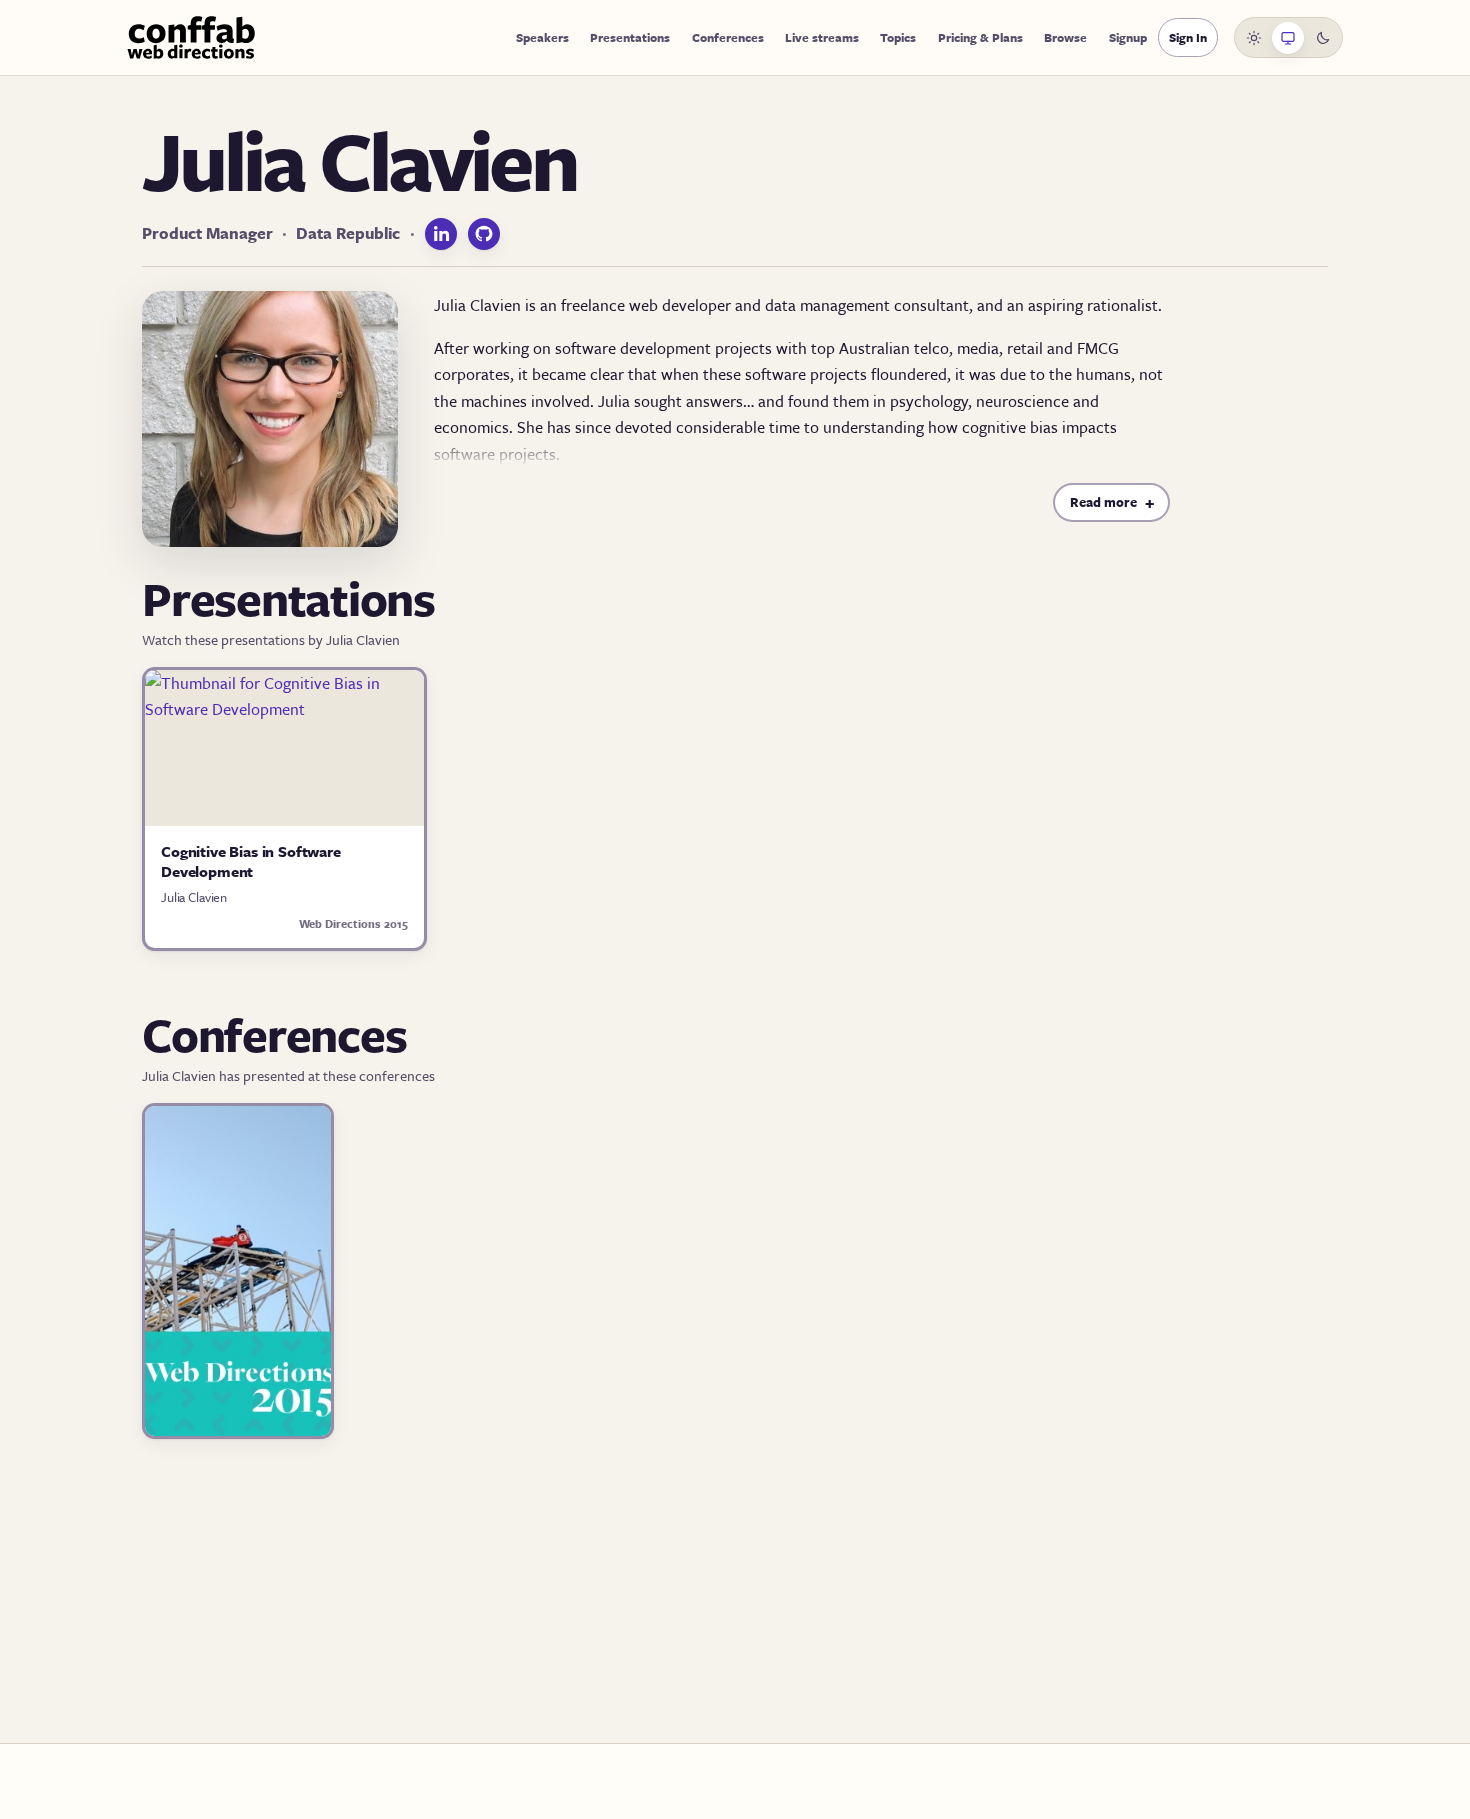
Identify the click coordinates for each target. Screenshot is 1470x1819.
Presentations (630, 37)
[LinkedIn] (441, 234)
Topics (898, 37)
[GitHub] (484, 234)
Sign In (1188, 37)
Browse (1065, 37)
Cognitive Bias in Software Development (251, 861)
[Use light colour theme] (1254, 38)
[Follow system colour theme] (1288, 38)
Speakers (542, 37)
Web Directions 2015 (353, 923)
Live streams (822, 37)
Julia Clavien (194, 897)
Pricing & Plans (980, 37)
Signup (1128, 37)
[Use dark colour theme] (1323, 38)
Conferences (728, 37)
